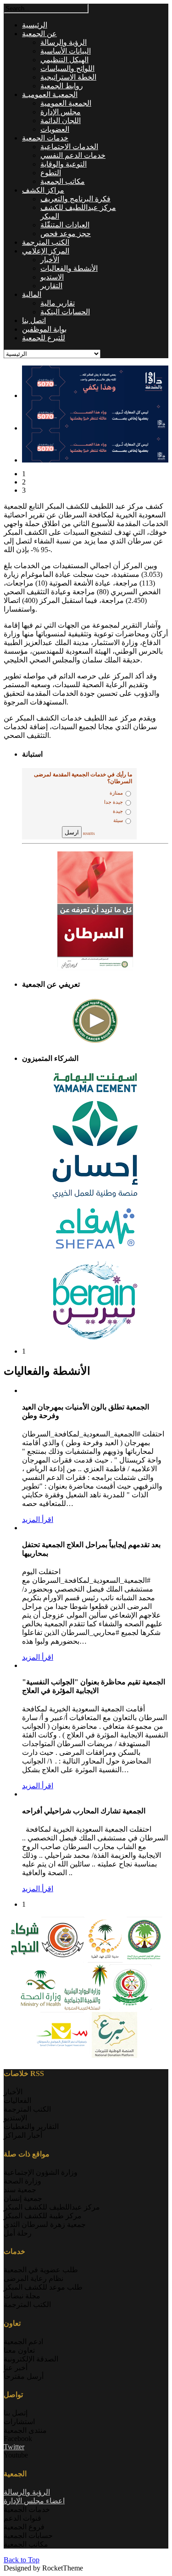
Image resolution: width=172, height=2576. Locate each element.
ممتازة (116, 793)
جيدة (118, 811)
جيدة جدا (114, 802)
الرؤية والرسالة (27, 2492)
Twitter (14, 2447)
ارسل (72, 832)
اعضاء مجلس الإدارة (34, 2501)
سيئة (118, 820)
